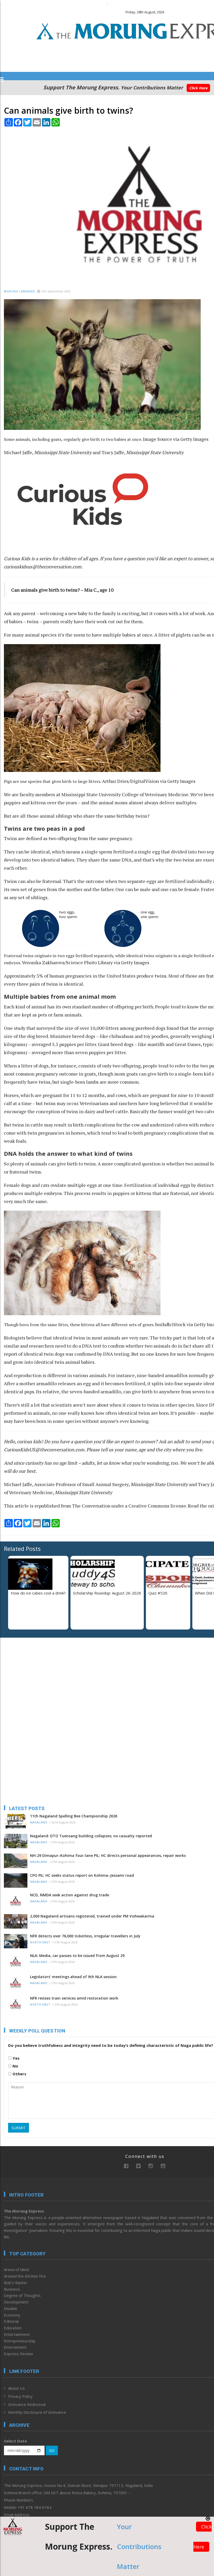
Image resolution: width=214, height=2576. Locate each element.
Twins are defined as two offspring (40, 838)
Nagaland (39, 1823)
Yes (16, 2058)
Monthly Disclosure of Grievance (37, 2412)
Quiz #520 (158, 1593)
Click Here (198, 88)
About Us (16, 2388)
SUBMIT (19, 2128)
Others (19, 2074)
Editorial (11, 2321)
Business (12, 2289)
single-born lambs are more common (99, 1082)
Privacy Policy (20, 2396)
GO (52, 2450)
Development (16, 2302)
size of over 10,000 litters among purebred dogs (115, 1028)
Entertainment (17, 2334)
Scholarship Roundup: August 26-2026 (107, 1593)
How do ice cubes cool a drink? (38, 1593)
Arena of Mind (16, 2269)
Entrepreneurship (20, 2341)
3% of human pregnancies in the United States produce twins (102, 976)
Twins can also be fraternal (32, 881)
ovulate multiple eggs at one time (86, 1185)
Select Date (15, 2441)
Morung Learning (20, 291)
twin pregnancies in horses (56, 1133)
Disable (11, 2308)
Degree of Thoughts (22, 2295)
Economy (12, 2315)
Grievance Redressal (27, 2404)
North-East (40, 1942)
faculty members (37, 794)
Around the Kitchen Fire (25, 2276)
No (15, 2066)
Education (13, 2328)
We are (11, 794)
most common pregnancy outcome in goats (50, 1074)
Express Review (19, 2354)
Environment (15, 2347)
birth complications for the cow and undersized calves (130, 1125)
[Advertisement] (37, 1676)
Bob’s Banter (16, 2283)
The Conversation (91, 1506)
